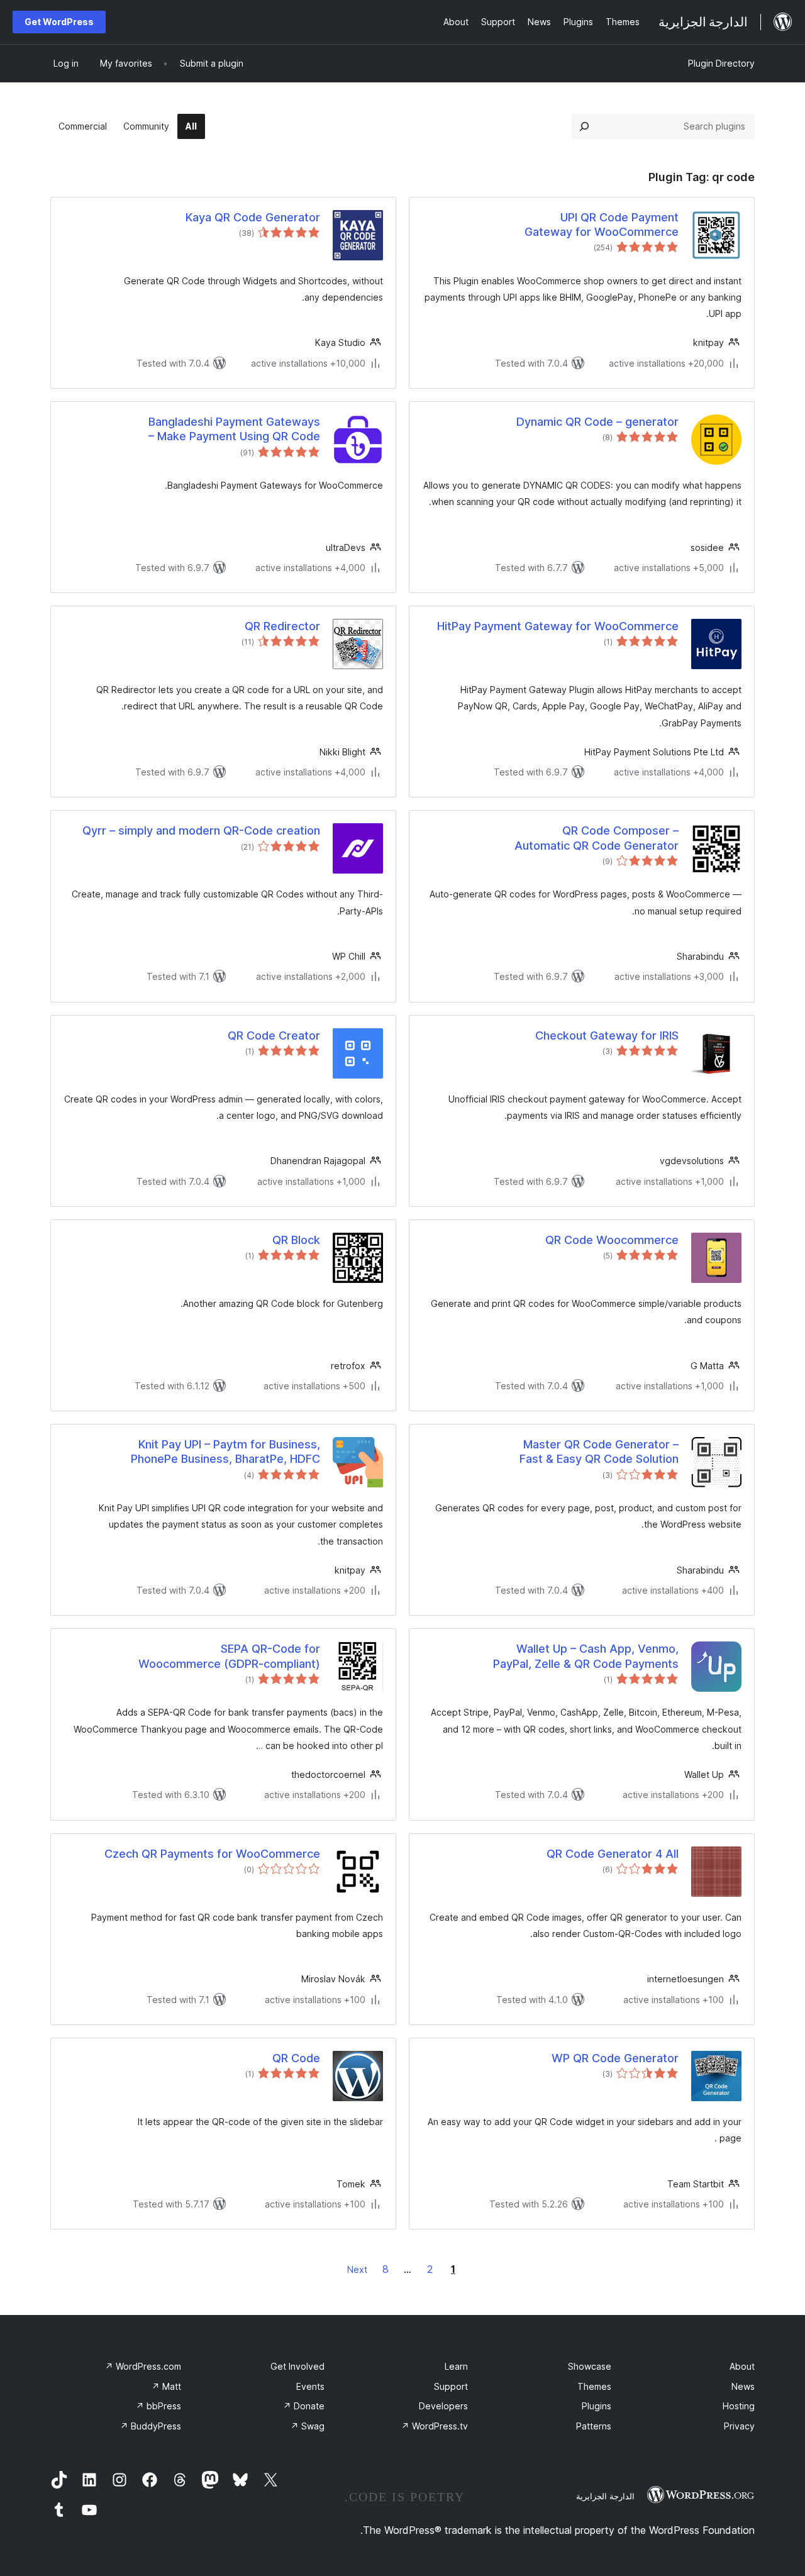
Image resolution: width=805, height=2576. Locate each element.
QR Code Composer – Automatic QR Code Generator (597, 838)
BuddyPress (151, 2426)
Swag (308, 2426)
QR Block (296, 1240)
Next (357, 2269)
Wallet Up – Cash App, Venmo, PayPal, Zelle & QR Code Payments (586, 1656)
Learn (456, 2366)
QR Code (296, 2058)
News (743, 2386)
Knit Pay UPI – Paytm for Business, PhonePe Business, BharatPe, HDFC (225, 1452)
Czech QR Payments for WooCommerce (212, 1854)
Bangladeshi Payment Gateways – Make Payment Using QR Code (234, 429)
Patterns (594, 2426)
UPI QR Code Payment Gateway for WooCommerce (602, 225)
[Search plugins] (584, 126)
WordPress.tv (435, 2426)
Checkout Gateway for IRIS (607, 1035)
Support (451, 2386)
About (742, 2366)
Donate (304, 2406)
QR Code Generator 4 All (613, 1854)
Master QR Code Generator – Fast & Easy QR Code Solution (599, 1452)
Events (310, 2386)
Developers (443, 2406)
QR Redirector (282, 626)
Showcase (590, 2366)
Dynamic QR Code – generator (597, 422)
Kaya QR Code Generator (253, 217)
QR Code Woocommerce (612, 1240)
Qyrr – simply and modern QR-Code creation (201, 830)
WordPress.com (143, 2366)
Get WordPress (59, 22)
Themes (594, 2386)
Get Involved (297, 2366)
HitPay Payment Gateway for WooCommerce (558, 626)
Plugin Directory (721, 63)
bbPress (158, 2406)
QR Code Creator (274, 1035)
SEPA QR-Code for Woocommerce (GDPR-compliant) (229, 1656)
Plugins (597, 2406)
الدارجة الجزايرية (605, 2496)
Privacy (739, 2426)
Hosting (739, 2406)
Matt (166, 2386)
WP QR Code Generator (615, 2058)
